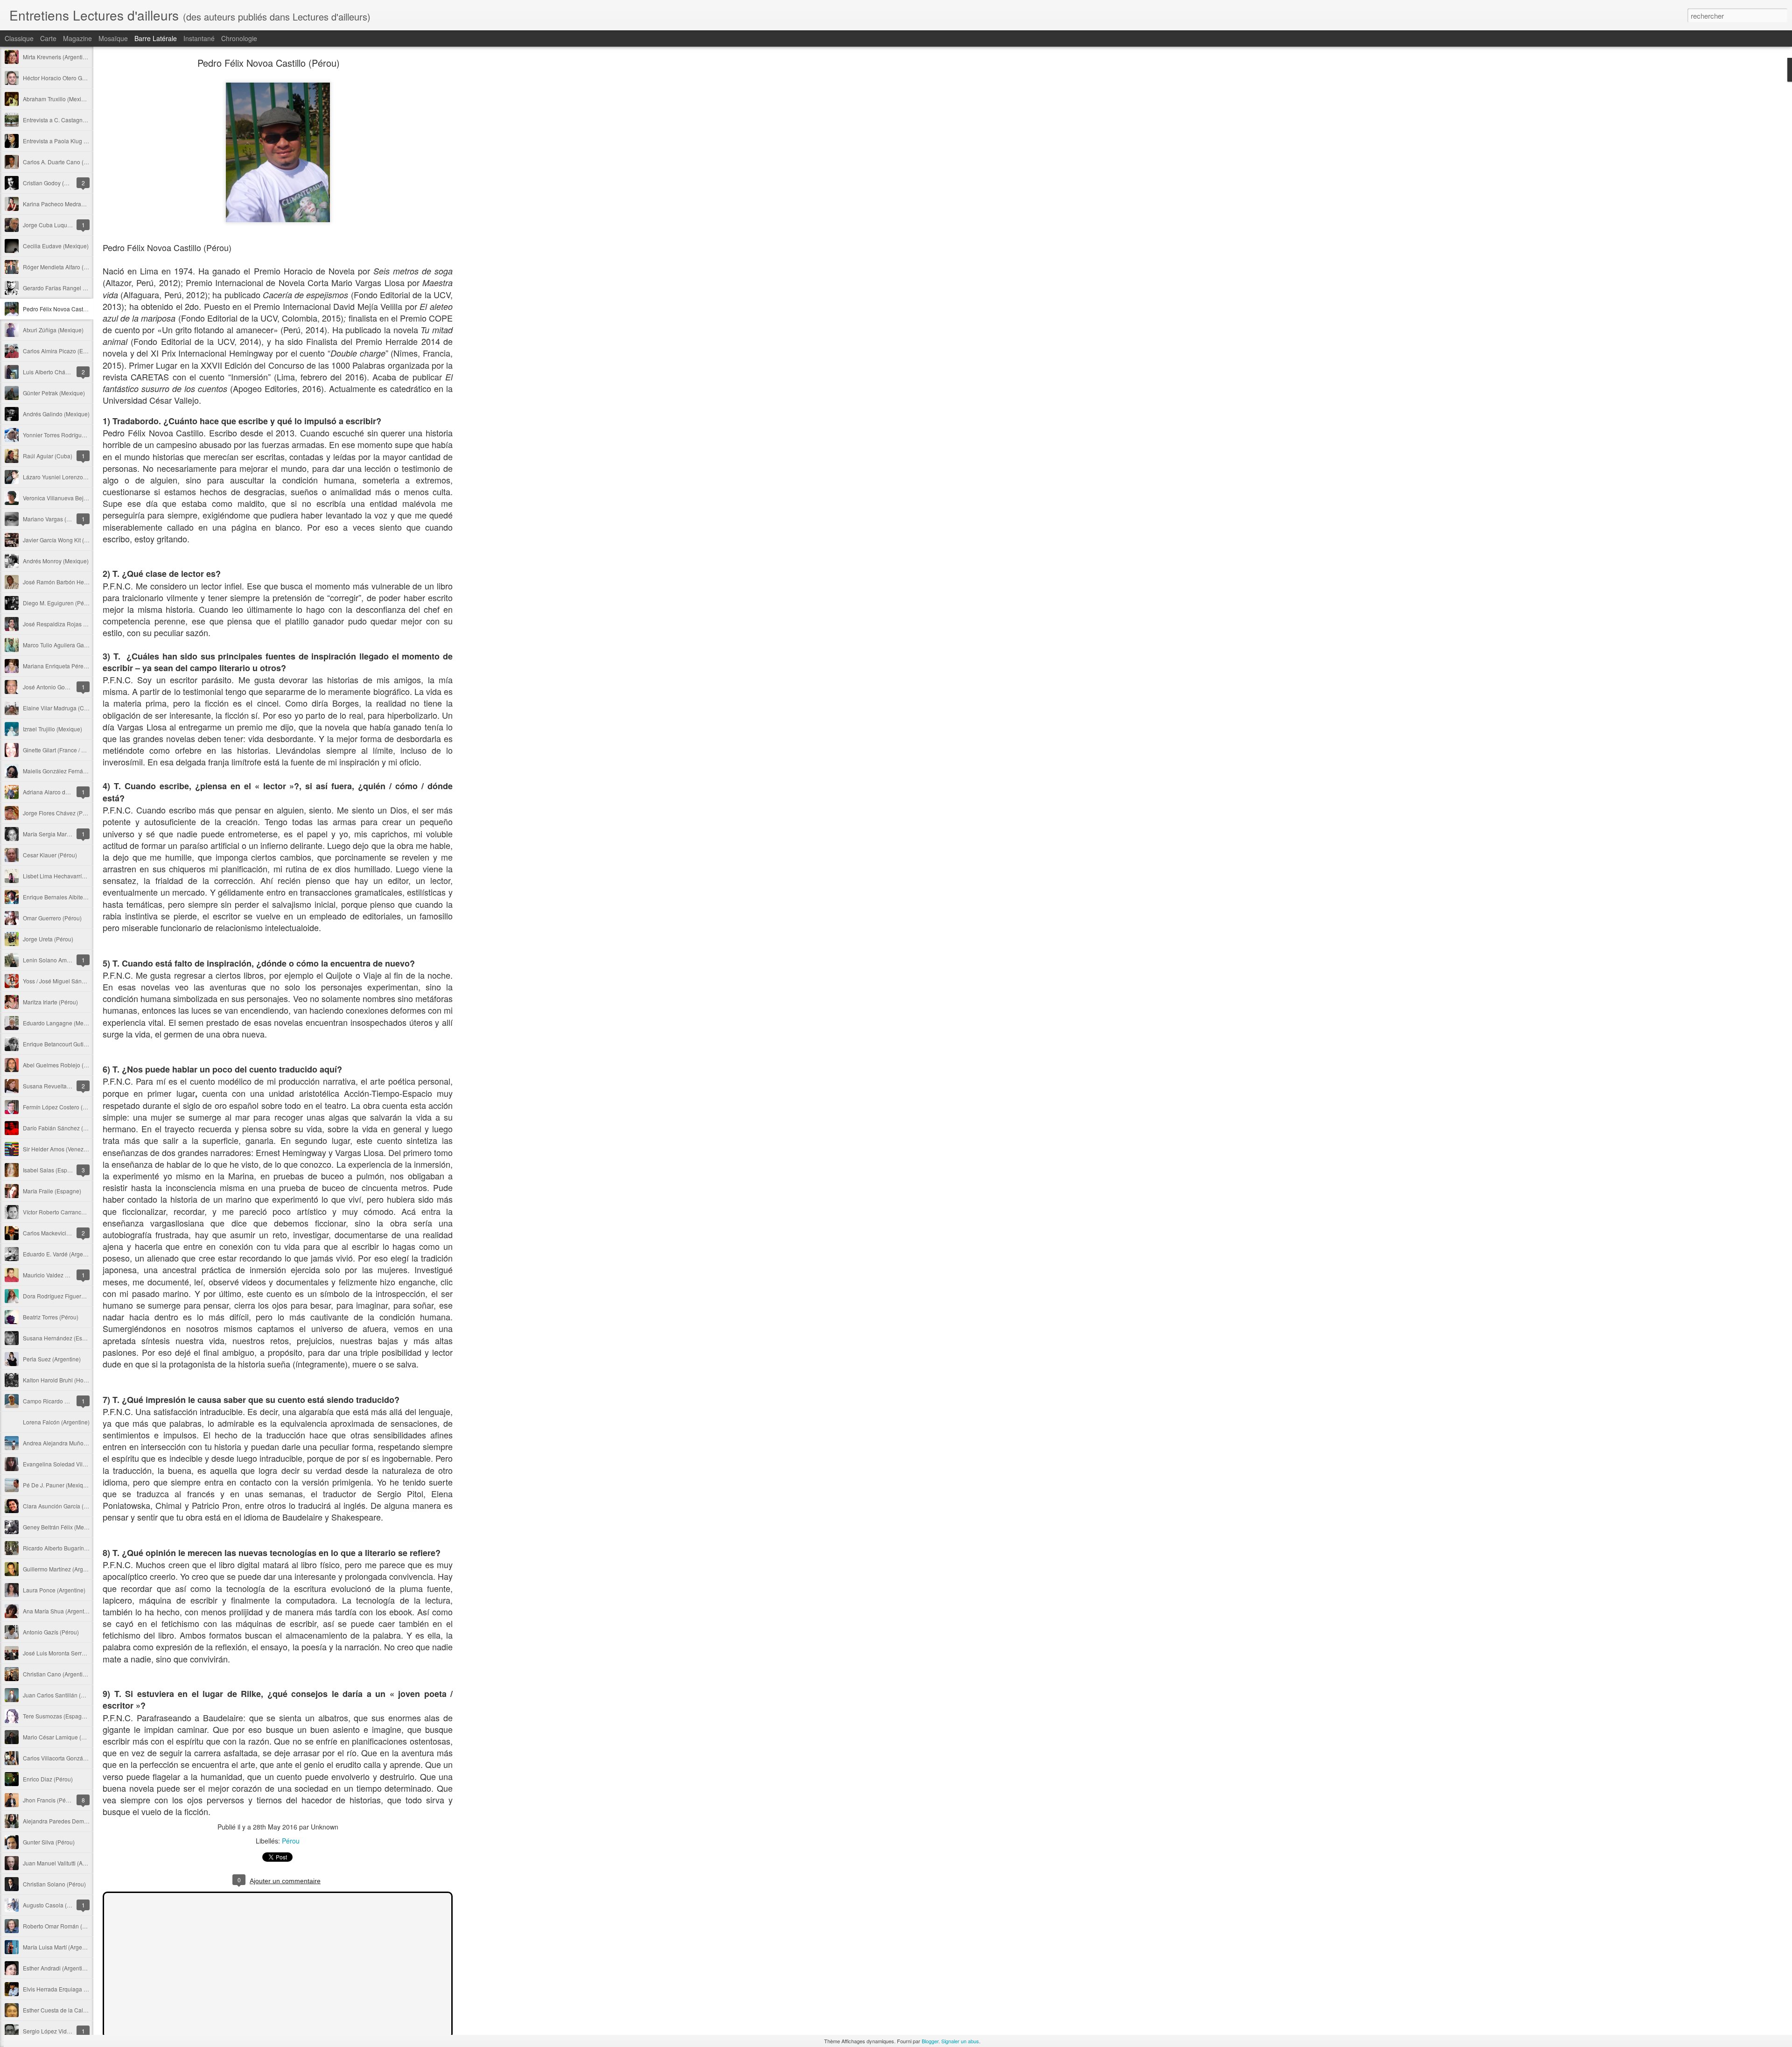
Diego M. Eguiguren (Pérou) (59, 603)
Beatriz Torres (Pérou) (51, 1317)
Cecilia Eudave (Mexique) (56, 246)
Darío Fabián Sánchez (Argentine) (66, 1128)
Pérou (291, 1841)
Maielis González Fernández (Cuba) (69, 771)
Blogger (930, 2041)
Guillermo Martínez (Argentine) (62, 1569)
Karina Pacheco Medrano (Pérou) (66, 204)
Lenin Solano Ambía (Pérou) (59, 960)
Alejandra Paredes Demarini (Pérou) (69, 1821)
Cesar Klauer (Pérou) (50, 855)
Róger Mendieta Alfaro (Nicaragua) (67, 267)
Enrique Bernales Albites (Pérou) (65, 897)
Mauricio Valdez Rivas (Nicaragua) (67, 1275)
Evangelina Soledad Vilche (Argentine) (72, 1464)
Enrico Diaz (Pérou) (48, 1779)
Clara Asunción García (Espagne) (66, 1506)
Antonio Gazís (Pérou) (51, 1632)
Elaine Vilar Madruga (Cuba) (59, 708)
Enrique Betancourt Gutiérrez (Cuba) (69, 1044)
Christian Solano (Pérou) (54, 1884)
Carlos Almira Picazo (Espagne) (63, 351)
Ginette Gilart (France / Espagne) (64, 750)
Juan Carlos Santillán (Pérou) (60, 1695)
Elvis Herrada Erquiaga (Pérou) (63, 1989)
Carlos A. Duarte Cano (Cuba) (61, 162)
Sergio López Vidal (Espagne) (61, 2031)
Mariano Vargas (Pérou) (53, 519)
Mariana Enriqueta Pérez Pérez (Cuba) (72, 666)
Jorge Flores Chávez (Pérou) (59, 813)
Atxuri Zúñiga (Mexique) (53, 330)
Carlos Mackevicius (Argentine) (63, 1233)
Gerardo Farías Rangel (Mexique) (66, 288)
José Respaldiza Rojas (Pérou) (63, 624)
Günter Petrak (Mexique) (54, 393)
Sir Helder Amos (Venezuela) (60, 1149)
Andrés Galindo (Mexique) (56, 414)
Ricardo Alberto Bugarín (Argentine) (68, 1548)
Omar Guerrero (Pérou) (52, 918)
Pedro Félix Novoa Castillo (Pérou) (67, 309)
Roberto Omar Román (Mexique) (64, 1926)
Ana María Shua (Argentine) (58, 1611)
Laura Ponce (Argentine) (54, 1590)
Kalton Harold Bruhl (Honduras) (63, 1380)
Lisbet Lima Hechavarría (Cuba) (63, 876)
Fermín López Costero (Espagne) (65, 1107)
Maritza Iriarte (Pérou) (50, 1002)
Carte (48, 38)
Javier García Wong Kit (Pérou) (62, 540)
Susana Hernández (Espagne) (62, 1338)
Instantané (199, 38)
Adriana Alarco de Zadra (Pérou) (64, 792)
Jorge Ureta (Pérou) (48, 939)
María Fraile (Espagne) (52, 1191)
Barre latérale (156, 38)
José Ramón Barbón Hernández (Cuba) (73, 582)
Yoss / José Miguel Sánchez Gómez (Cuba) (78, 981)
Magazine (77, 38)
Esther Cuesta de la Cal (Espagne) (67, 2010)
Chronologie (239, 38)
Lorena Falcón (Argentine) (56, 1422)
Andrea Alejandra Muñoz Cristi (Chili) (70, 1443)
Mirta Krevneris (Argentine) (57, 57)
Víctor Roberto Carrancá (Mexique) (67, 1212)
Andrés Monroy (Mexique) (56, 561)
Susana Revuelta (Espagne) (59, 1086)
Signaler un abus (960, 2041)
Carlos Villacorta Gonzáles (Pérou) (67, 1758)
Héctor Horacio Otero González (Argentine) (77, 78)
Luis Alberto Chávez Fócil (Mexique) (69, 372)
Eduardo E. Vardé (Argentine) (60, 1254)
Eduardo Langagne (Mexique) (61, 1023)
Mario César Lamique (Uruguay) (64, 1737)
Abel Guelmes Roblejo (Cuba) (61, 1065)
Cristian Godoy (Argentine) (57, 183)
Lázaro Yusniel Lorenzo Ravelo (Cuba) (72, 477)
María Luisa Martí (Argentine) (60, 1947)
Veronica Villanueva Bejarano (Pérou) (71, 498)
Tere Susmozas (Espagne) (56, 1716)
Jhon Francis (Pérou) (49, 1800)
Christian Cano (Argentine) (57, 1674)
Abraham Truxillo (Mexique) (58, 99)
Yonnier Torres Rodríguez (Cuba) (65, 435)
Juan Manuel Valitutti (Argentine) (64, 1863)
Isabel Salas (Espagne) (52, 1170)
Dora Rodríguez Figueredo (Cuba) (66, 1296)
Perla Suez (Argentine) (52, 1359)
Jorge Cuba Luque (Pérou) (57, 225)
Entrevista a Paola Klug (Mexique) (66, 141)
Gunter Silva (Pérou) (49, 1842)
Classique (19, 38)
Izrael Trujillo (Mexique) (52, 729)
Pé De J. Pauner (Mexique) (57, 1485)
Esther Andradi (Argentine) (57, 1968)
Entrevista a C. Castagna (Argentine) (69, 120)
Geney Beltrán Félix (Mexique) (61, 1527)
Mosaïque (113, 38)
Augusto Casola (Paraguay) (58, 1905)
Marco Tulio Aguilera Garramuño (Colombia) (79, 645)
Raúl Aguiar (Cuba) (48, 456)
